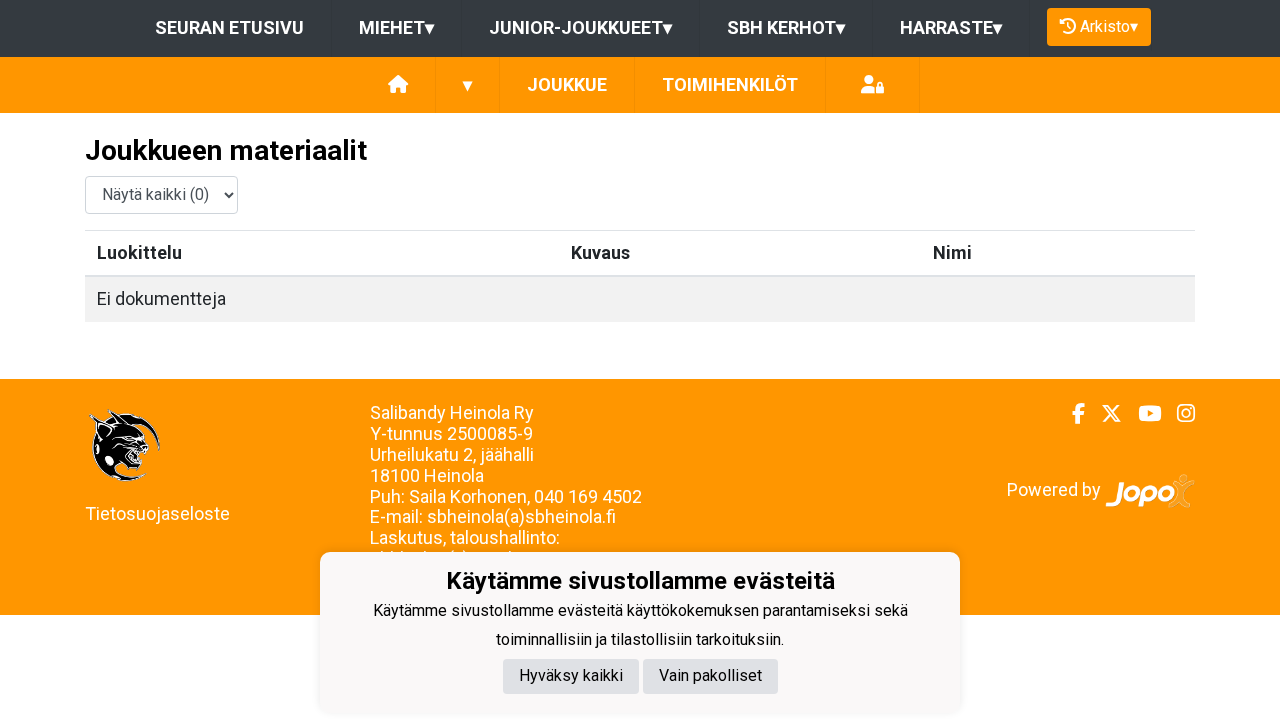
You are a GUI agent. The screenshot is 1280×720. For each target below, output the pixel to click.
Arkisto (1109, 26)
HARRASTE (951, 27)
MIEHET (396, 27)
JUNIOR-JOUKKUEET (580, 27)
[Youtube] (1141, 414)
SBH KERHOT (786, 27)
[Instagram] (1178, 414)
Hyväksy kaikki (571, 675)
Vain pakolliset (710, 675)
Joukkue (567, 84)
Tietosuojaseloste (157, 513)
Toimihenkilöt (730, 84)
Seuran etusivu (229, 27)
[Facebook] (1070, 414)
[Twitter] (1103, 414)
